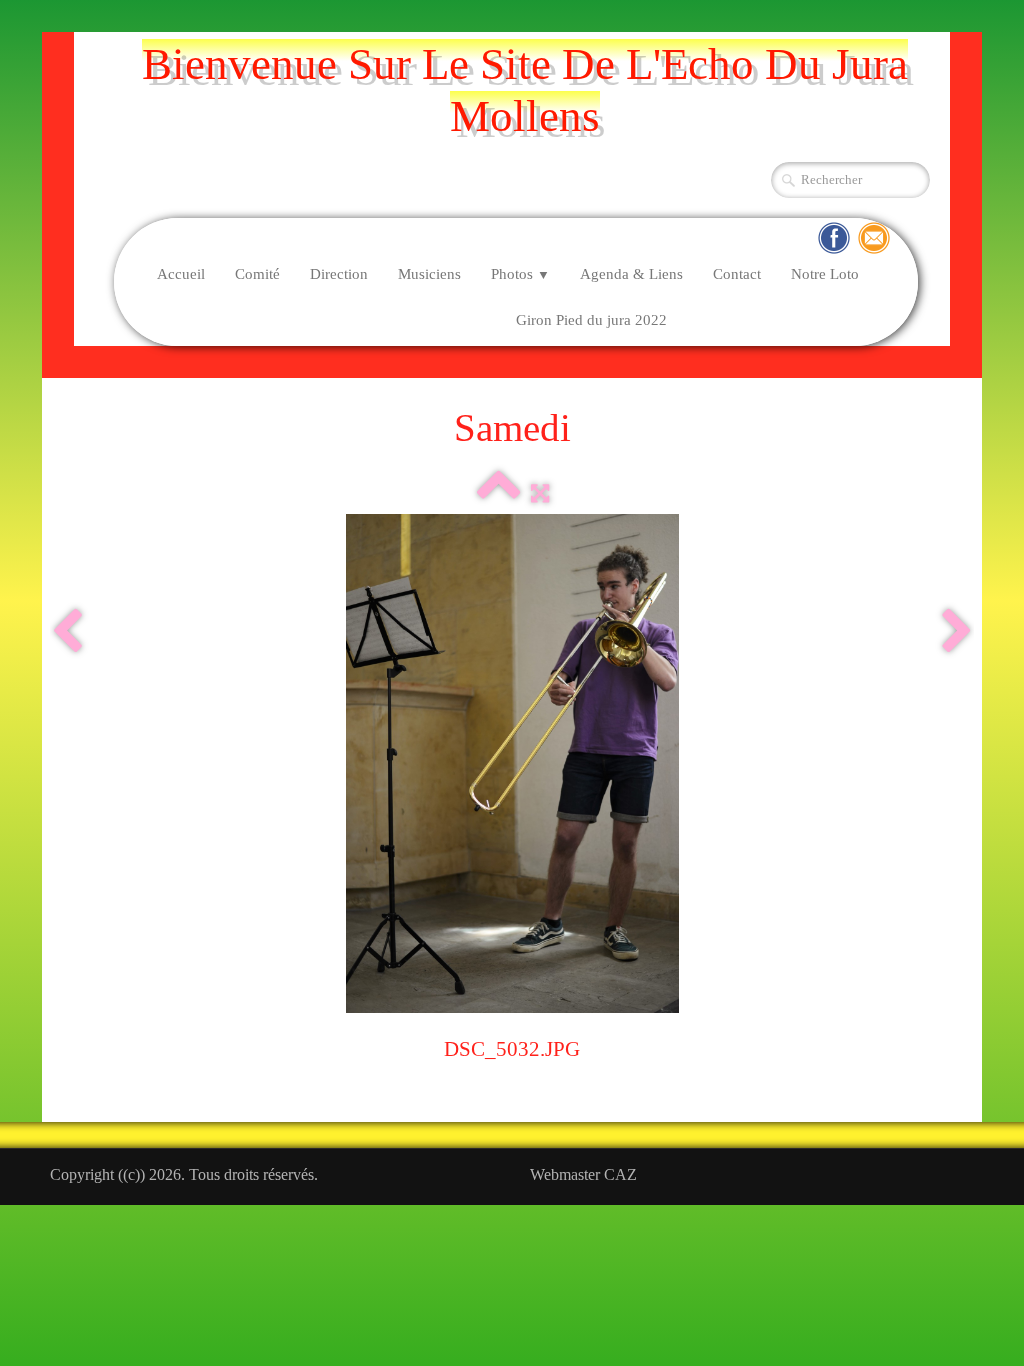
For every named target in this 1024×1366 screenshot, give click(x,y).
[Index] (499, 493)
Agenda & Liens (631, 274)
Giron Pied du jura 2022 (591, 320)
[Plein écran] (540, 493)
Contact (737, 274)
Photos (520, 274)
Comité (257, 274)
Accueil (181, 274)
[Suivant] (957, 632)
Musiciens (429, 274)
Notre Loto (825, 274)
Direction (339, 274)
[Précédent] (67, 632)
